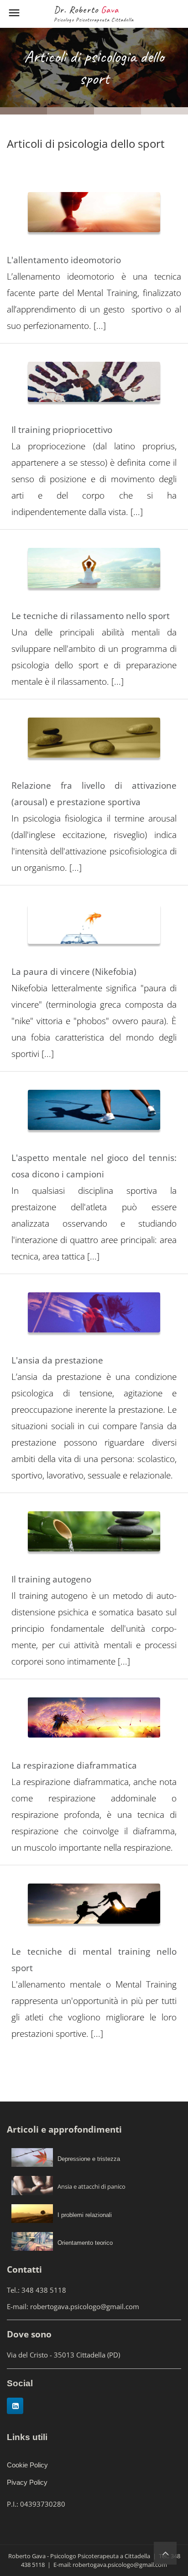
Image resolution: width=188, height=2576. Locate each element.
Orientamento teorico (85, 2243)
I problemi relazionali (85, 2215)
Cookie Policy (27, 2465)
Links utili (27, 2437)
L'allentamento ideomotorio (64, 260)
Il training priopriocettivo (62, 430)
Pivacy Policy (27, 2482)
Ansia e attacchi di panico (91, 2186)
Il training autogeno (51, 1579)
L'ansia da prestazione (57, 1360)
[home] (165, 2553)
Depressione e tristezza (89, 2159)
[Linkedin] (15, 2406)
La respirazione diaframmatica (74, 1765)
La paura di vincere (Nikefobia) (74, 972)
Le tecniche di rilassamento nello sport (91, 616)
